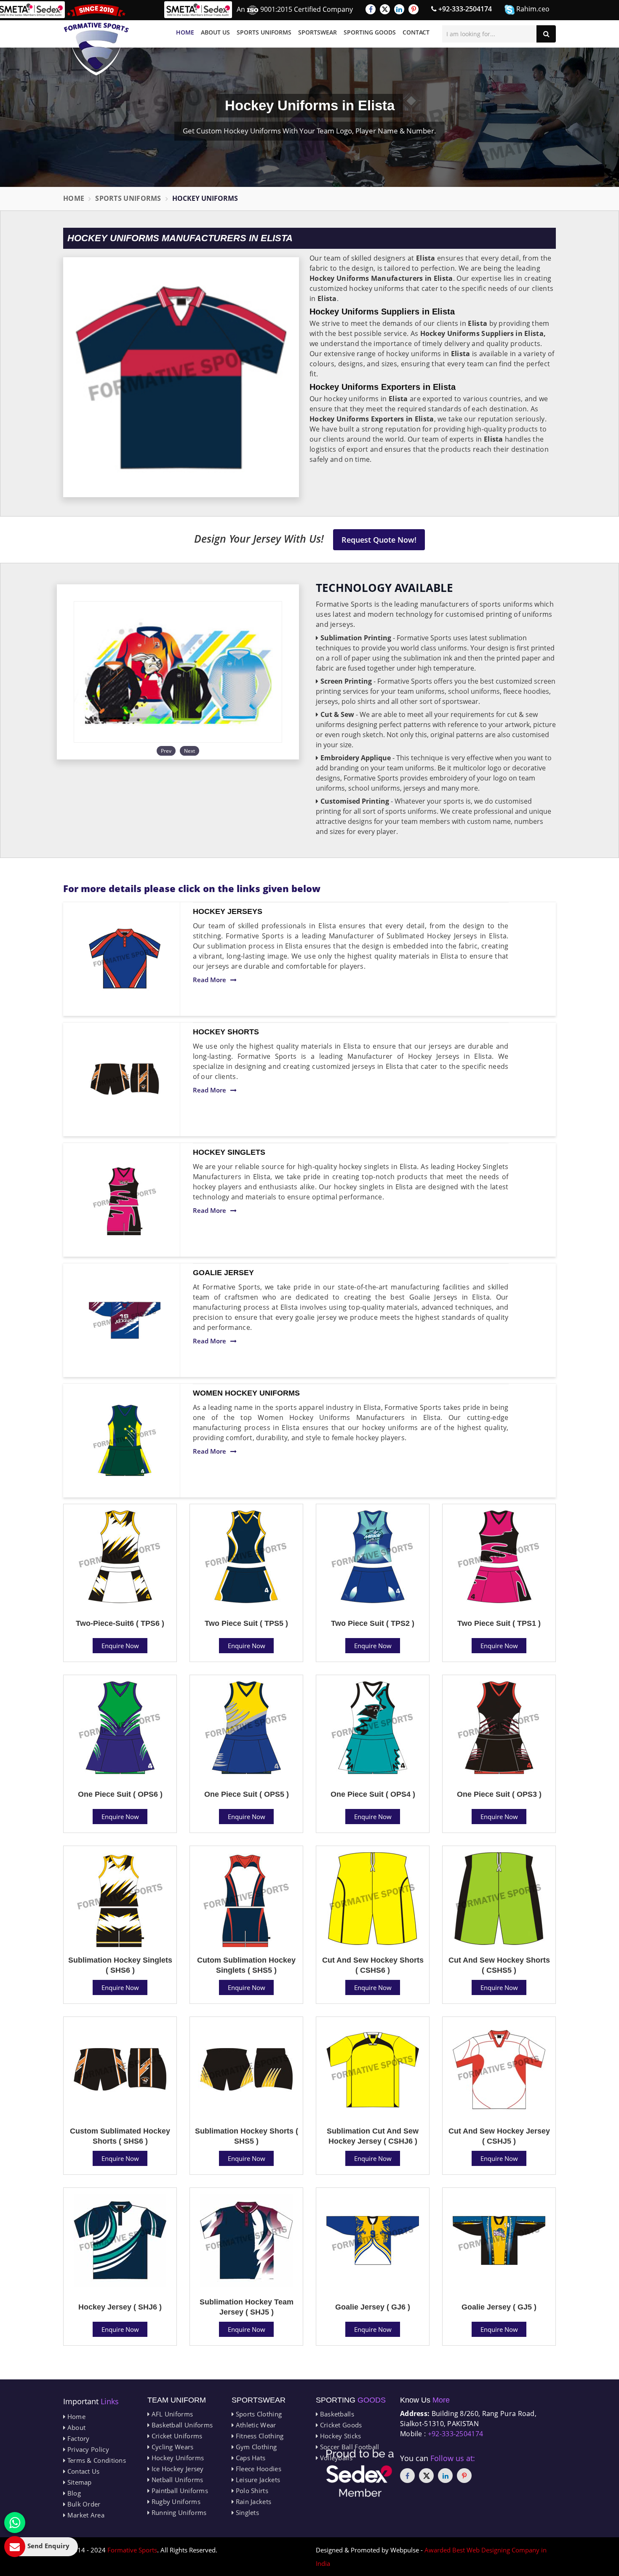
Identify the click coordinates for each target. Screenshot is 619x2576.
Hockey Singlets (229, 1152)
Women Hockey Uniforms (246, 1393)
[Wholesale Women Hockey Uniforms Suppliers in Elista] (125, 1441)
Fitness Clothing (259, 2436)
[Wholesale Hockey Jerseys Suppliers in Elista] (125, 959)
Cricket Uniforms (176, 2436)
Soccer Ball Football (348, 2447)
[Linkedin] (399, 9)
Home (185, 32)
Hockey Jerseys (228, 911)
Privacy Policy (87, 2449)
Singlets (246, 2512)
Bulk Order (83, 2504)
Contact (416, 32)
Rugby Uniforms (175, 2501)
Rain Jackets (252, 2501)
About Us (215, 32)
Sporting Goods (370, 32)
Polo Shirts (251, 2491)
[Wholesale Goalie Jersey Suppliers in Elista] (125, 1320)
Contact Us (82, 2471)
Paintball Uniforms (179, 2491)
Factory (77, 2438)
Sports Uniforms (264, 32)
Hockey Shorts (226, 1032)
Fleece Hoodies (257, 2469)
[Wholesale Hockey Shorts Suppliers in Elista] (125, 1079)
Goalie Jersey (223, 1273)
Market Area (85, 2515)
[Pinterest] (414, 9)
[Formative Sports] (96, 40)
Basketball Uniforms (181, 2425)
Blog (73, 2493)
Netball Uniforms (176, 2480)
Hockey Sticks (339, 2436)
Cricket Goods (340, 2425)
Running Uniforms (178, 2512)
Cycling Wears (171, 2447)
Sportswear (318, 32)
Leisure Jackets (257, 2480)
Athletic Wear (255, 2425)
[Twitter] (385, 9)
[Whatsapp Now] (15, 2523)
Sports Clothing (258, 2414)
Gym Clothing (255, 2447)
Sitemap (78, 2482)
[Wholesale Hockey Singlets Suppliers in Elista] (125, 1200)
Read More (209, 980)
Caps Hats (249, 2458)
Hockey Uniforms (177, 2458)
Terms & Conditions (96, 2460)
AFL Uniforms (171, 2414)
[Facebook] (371, 9)
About (75, 2427)
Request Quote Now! (379, 540)
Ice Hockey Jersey (176, 2469)
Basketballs (336, 2414)
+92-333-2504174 (464, 9)
